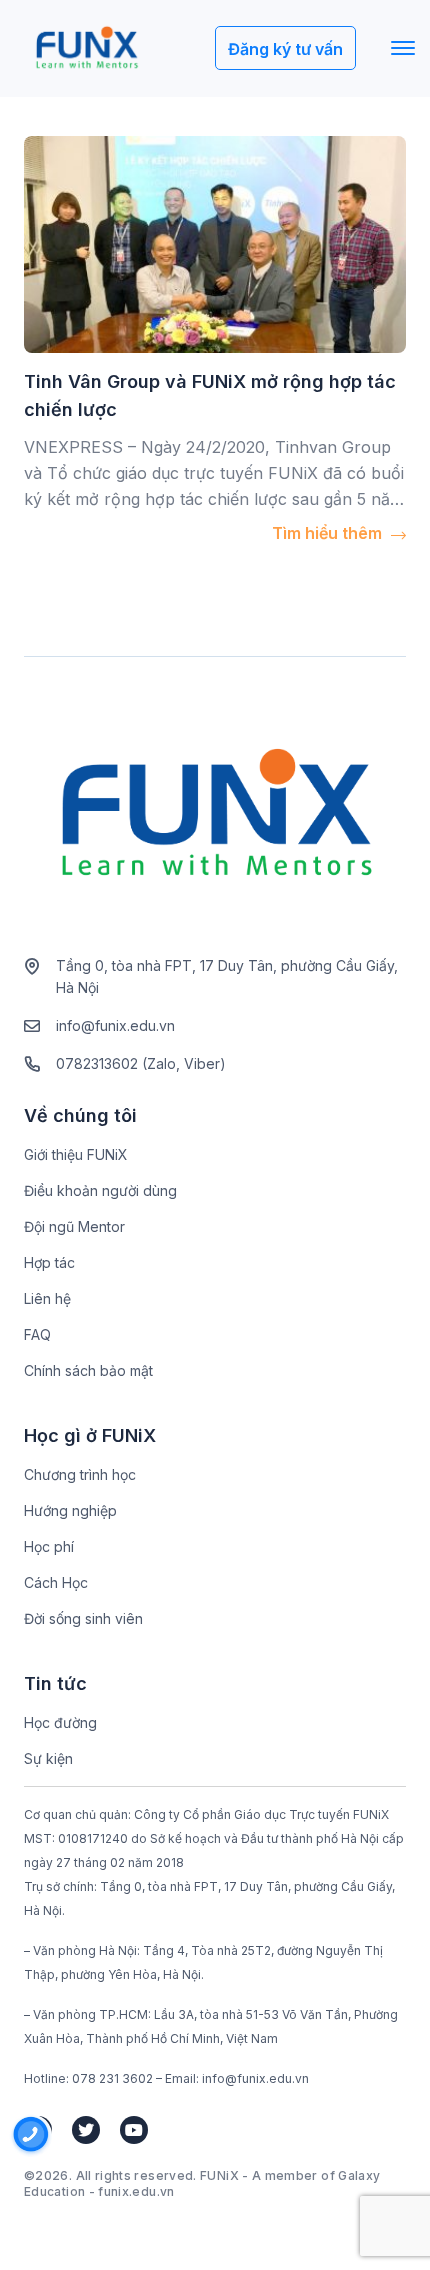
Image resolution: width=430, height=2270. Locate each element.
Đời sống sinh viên (83, 1618)
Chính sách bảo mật (88, 1370)
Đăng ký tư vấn (285, 49)
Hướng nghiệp (70, 1510)
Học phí (49, 1546)
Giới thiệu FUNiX (76, 1154)
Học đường (60, 1722)
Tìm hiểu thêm (329, 533)
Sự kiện (48, 1758)
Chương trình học (80, 1474)
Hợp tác (49, 1262)
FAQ (37, 1334)
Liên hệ (47, 1298)
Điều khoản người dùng (100, 1190)
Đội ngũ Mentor (74, 1226)
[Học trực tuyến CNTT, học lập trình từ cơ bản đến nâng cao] (86, 48)
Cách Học (56, 1582)
